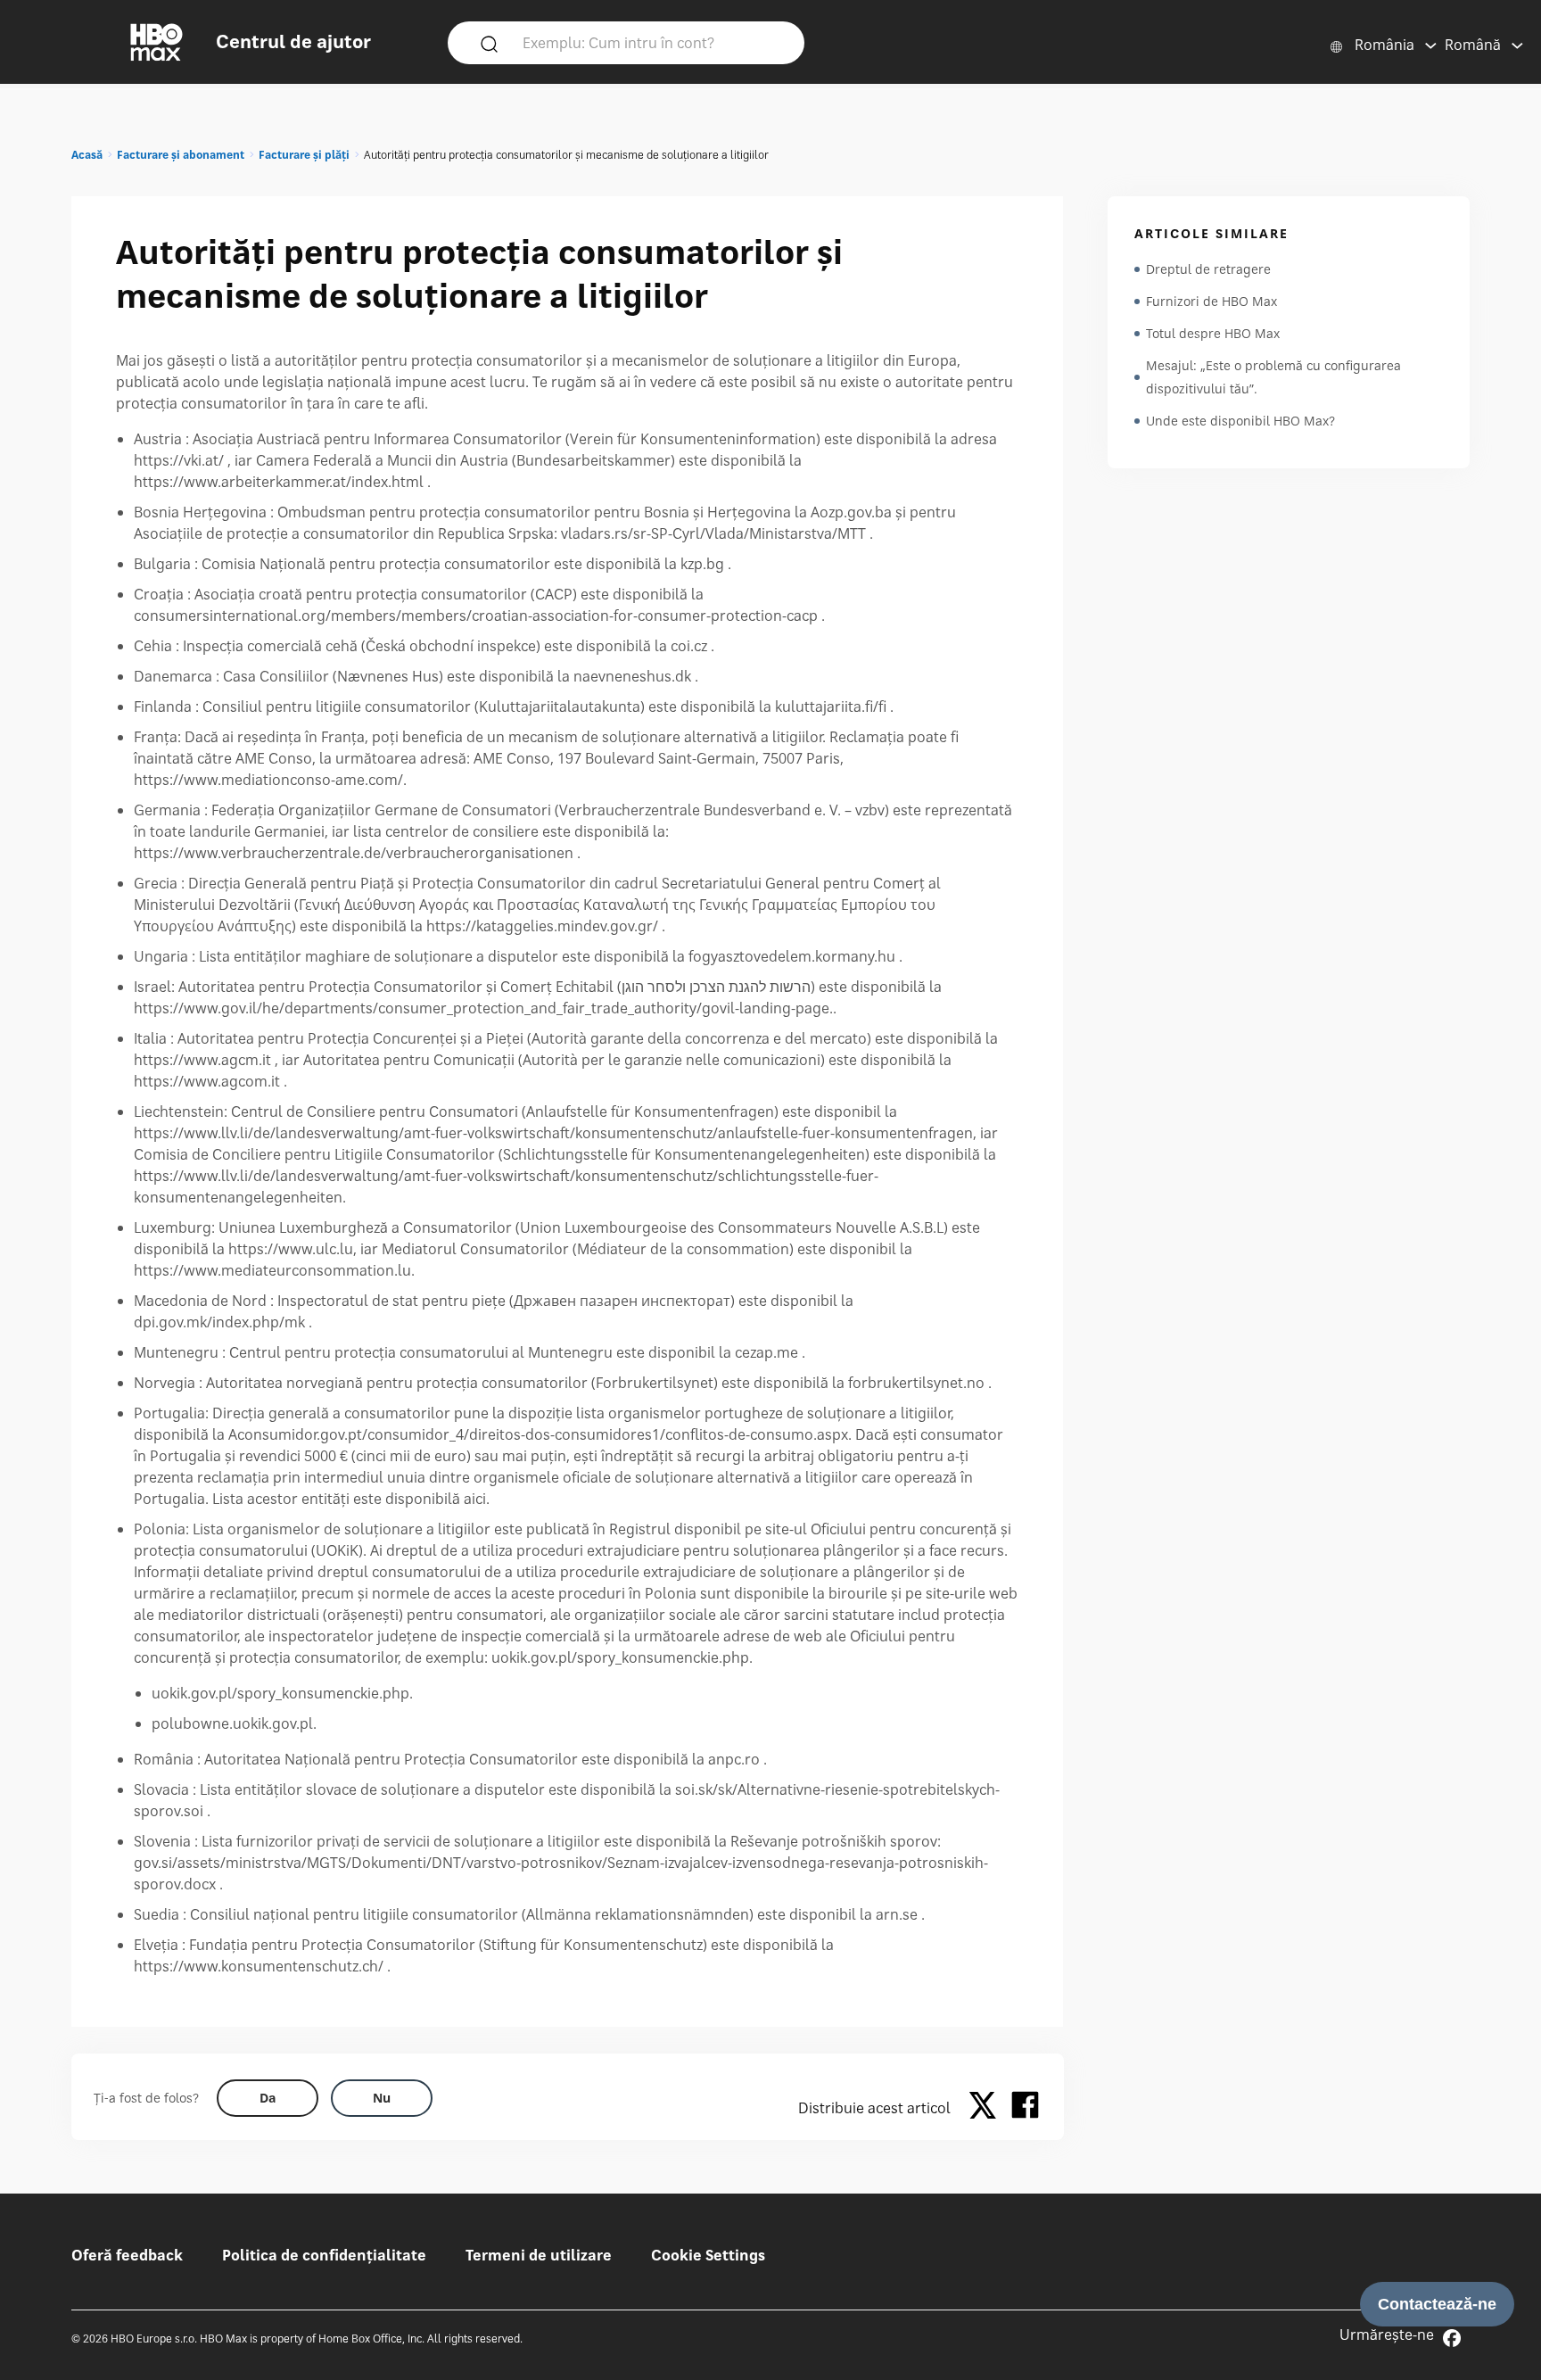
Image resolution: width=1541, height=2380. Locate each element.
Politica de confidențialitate (324, 2255)
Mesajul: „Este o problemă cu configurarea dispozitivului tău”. (1273, 377)
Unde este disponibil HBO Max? (1240, 421)
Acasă (87, 155)
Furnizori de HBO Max (1211, 301)
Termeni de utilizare (539, 2255)
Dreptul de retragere (1208, 269)
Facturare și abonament (181, 155)
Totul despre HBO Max (1213, 333)
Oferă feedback (127, 2255)
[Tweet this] (987, 2108)
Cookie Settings (708, 2255)
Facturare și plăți (304, 155)
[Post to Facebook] (1025, 2108)
